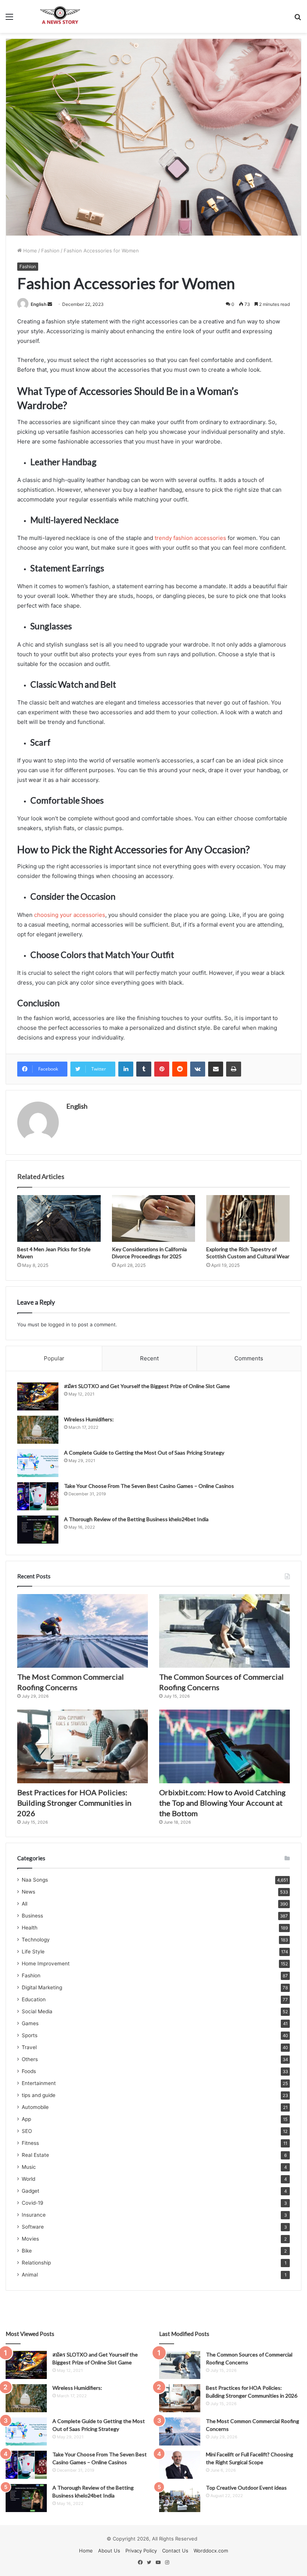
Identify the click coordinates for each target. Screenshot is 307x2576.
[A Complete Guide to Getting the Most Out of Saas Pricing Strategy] (38, 1463)
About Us (109, 2551)
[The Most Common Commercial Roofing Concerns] (83, 1631)
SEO (27, 2131)
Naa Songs (35, 1880)
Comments (249, 1358)
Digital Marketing (42, 1987)
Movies (30, 2239)
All (25, 1904)
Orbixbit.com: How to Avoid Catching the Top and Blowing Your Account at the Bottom (222, 1803)
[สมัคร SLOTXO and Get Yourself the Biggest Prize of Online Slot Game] (38, 1396)
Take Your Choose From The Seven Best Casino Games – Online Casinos (149, 1486)
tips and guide (39, 2095)
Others (30, 2059)
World (28, 2179)
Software (33, 2227)
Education (34, 1999)
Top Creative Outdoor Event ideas (246, 2488)
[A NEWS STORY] (60, 16)
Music (29, 2167)
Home (29, 251)
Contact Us (175, 2551)
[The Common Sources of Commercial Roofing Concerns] (224, 1631)
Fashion (50, 251)
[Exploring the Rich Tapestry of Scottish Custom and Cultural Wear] (248, 1219)
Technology (36, 1940)
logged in (59, 1324)
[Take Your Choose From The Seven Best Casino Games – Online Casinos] (38, 1496)
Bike (27, 2251)
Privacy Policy (141, 2551)
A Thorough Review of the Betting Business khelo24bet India (137, 1519)
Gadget (31, 2191)
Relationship (36, 2263)
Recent (149, 1358)
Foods (29, 2071)
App (26, 2119)
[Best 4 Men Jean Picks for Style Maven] (59, 1219)
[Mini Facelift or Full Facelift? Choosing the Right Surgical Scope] (180, 2465)
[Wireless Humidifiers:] (38, 1430)
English (39, 304)
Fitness (30, 2143)
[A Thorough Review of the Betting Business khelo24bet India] (38, 1530)
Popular (54, 1358)
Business (32, 1916)
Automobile (35, 2107)
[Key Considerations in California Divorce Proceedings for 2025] (154, 1219)
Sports (30, 2035)
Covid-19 (33, 2203)
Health (30, 1928)
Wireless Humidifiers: (89, 1419)
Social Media (37, 2011)
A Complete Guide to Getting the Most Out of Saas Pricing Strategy (144, 1453)
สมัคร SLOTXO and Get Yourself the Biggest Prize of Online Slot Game (147, 1386)
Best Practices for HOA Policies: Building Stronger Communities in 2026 (74, 1803)
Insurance (34, 2215)
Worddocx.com (211, 2551)
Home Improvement (46, 1964)
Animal (30, 2275)
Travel (29, 2047)
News (28, 1892)
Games (30, 2023)
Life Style (33, 1952)
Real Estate (35, 2155)
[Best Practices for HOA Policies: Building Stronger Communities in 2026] (83, 1746)
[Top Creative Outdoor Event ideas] (180, 2498)
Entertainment (39, 2083)
